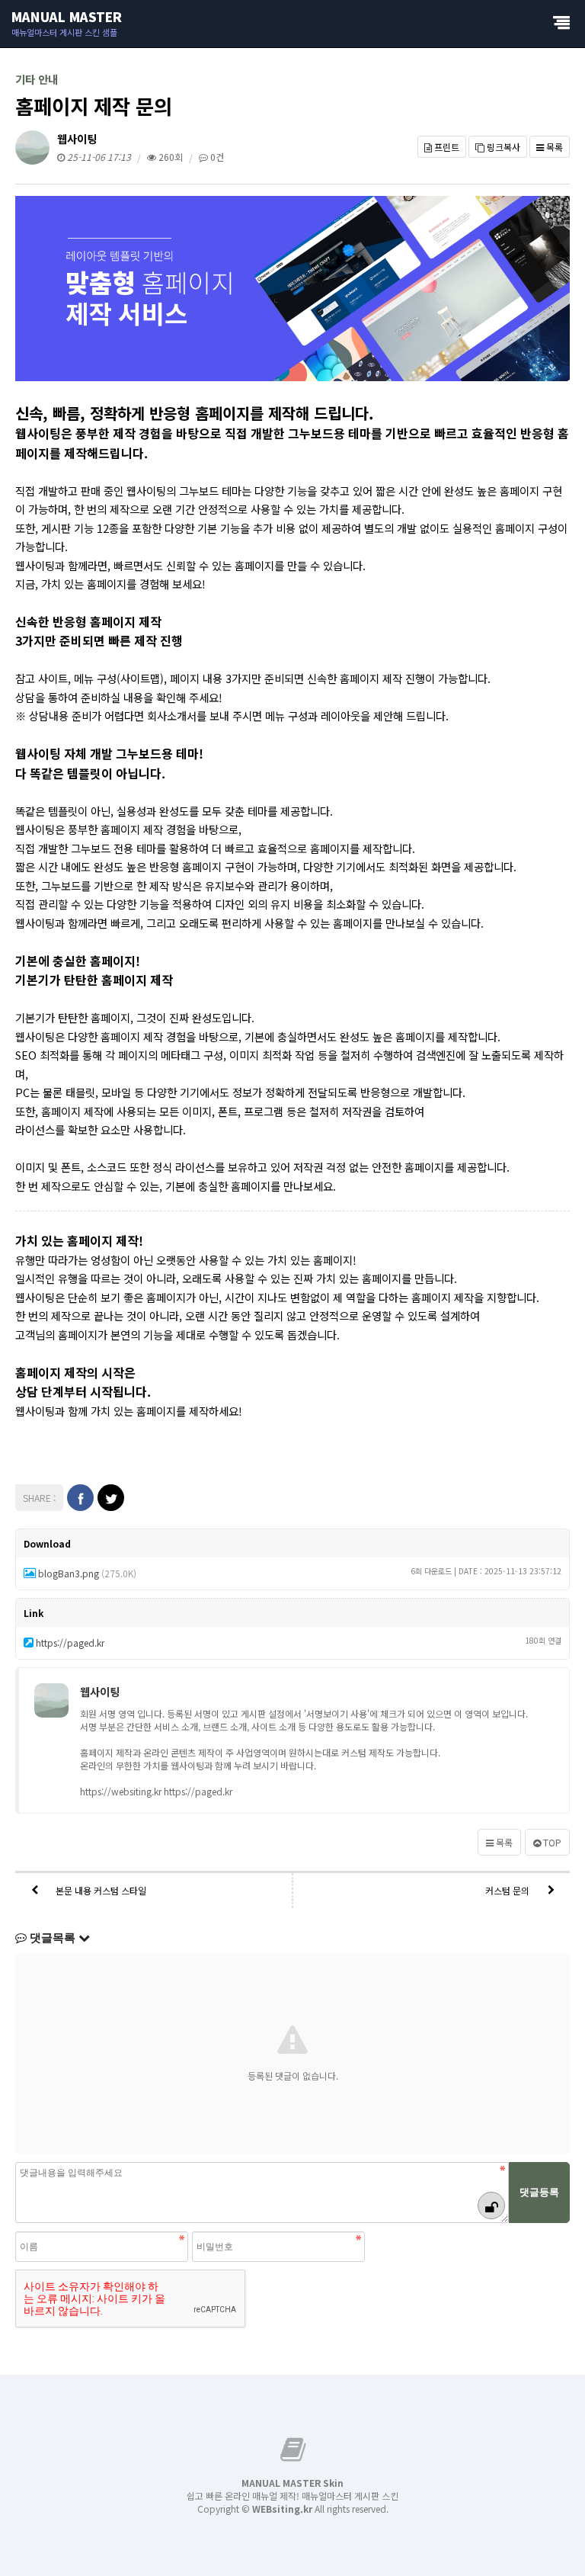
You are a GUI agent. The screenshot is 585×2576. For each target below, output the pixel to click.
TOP (551, 1842)
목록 (553, 147)
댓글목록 (53, 1938)
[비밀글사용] (491, 2205)
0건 (216, 157)
